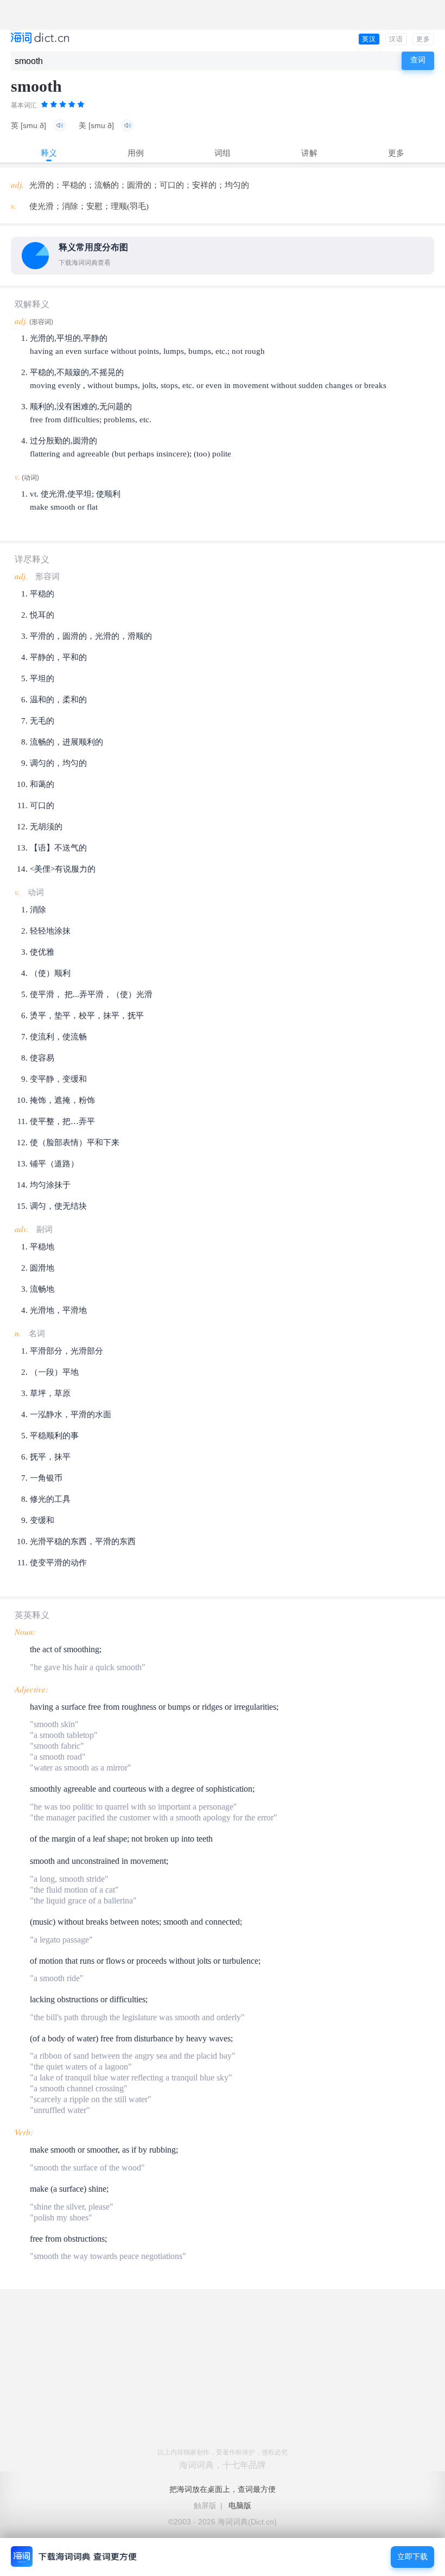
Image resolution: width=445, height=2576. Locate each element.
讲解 (309, 153)
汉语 (396, 39)
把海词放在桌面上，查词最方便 (223, 2489)
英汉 (369, 39)
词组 (223, 153)
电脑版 (240, 2505)
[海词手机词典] (40, 39)
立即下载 (412, 2557)
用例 (136, 153)
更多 (423, 39)
